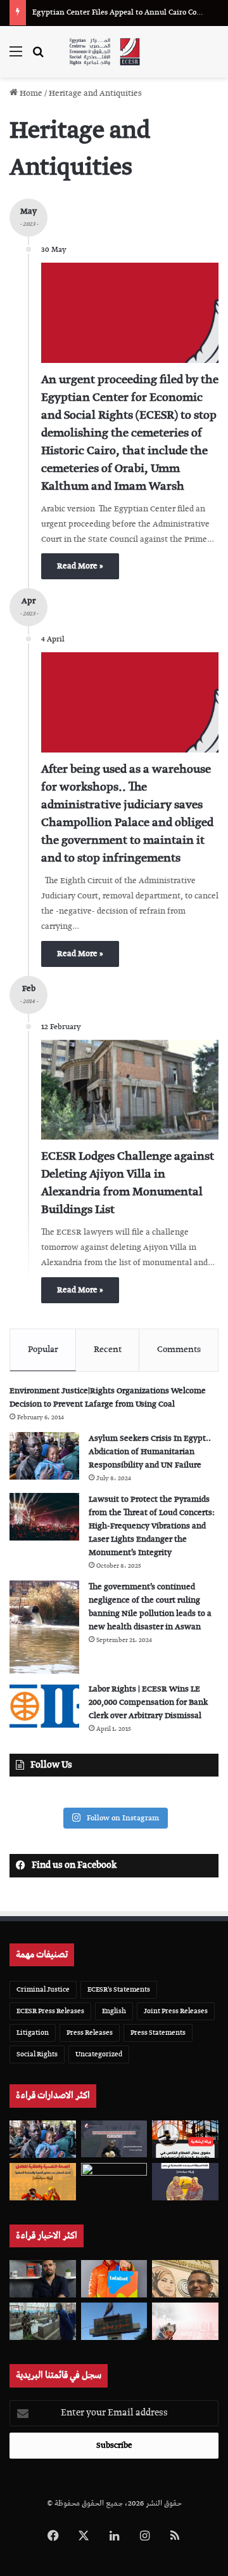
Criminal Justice (43, 1989)
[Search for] (38, 57)
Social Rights (37, 2054)
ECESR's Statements (119, 1989)
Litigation (33, 2033)
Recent (108, 1350)
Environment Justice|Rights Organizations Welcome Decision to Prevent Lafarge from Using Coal (108, 1398)
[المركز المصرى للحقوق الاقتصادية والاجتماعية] (104, 52)
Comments (179, 1350)
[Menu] (16, 57)
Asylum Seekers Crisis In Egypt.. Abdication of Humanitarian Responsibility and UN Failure (150, 1452)
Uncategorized (99, 2054)
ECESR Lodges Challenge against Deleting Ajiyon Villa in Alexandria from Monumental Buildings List (128, 1183)
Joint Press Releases (176, 2011)
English (114, 2011)
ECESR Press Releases (50, 2011)
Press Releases (90, 2033)
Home (30, 94)
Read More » (80, 566)
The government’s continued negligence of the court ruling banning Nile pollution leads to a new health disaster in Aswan (150, 1607)
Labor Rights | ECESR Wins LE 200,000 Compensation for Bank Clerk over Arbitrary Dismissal (148, 1703)
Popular (43, 1350)
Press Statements (158, 2033)
